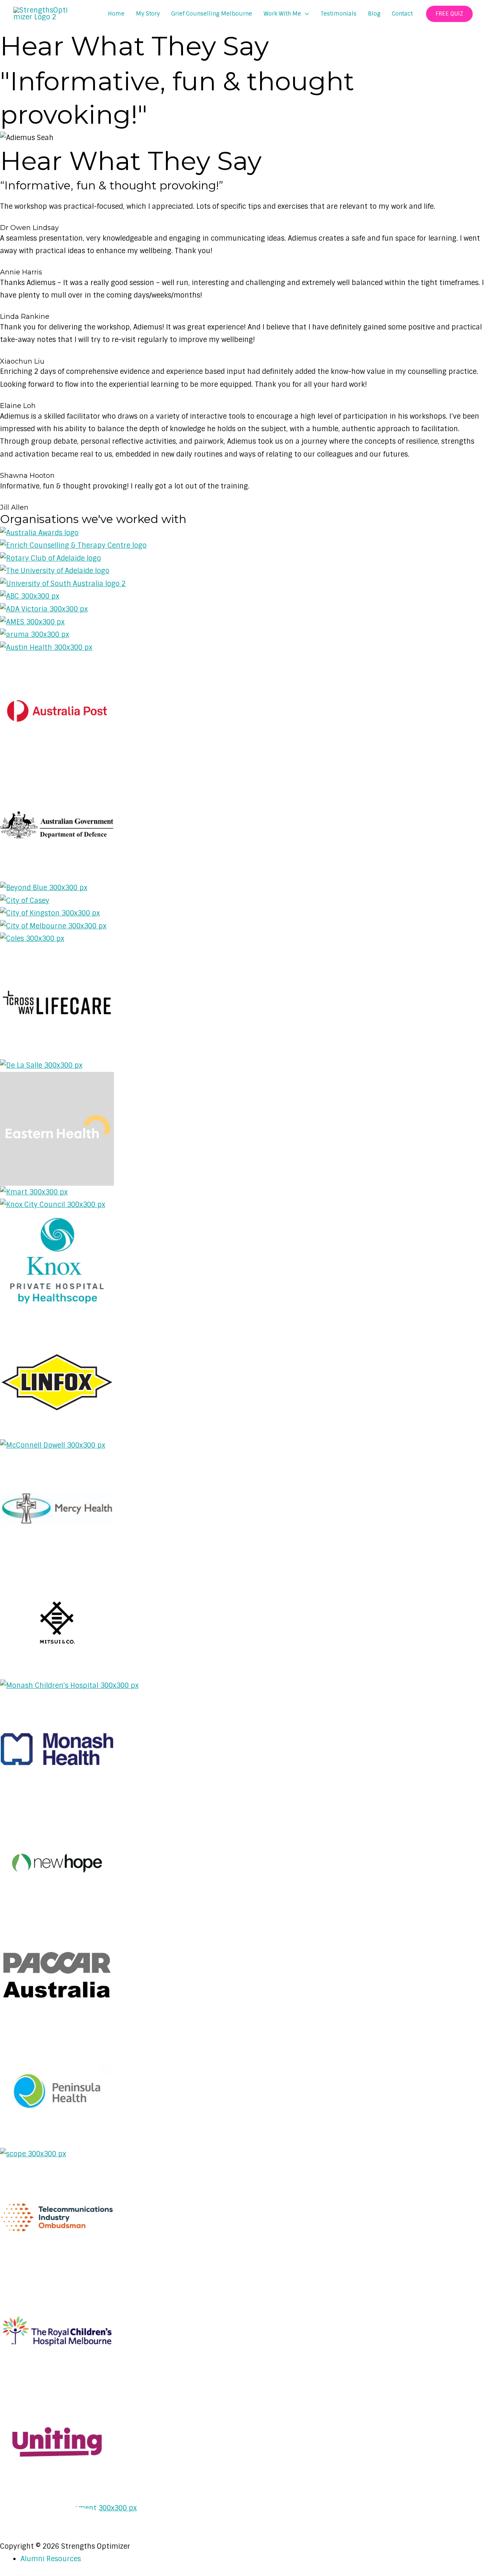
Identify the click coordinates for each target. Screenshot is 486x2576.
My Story (148, 14)
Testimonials (338, 14)
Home (116, 14)
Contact (402, 14)
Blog (374, 14)
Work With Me (282, 14)
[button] (449, 14)
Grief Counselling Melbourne (212, 14)
